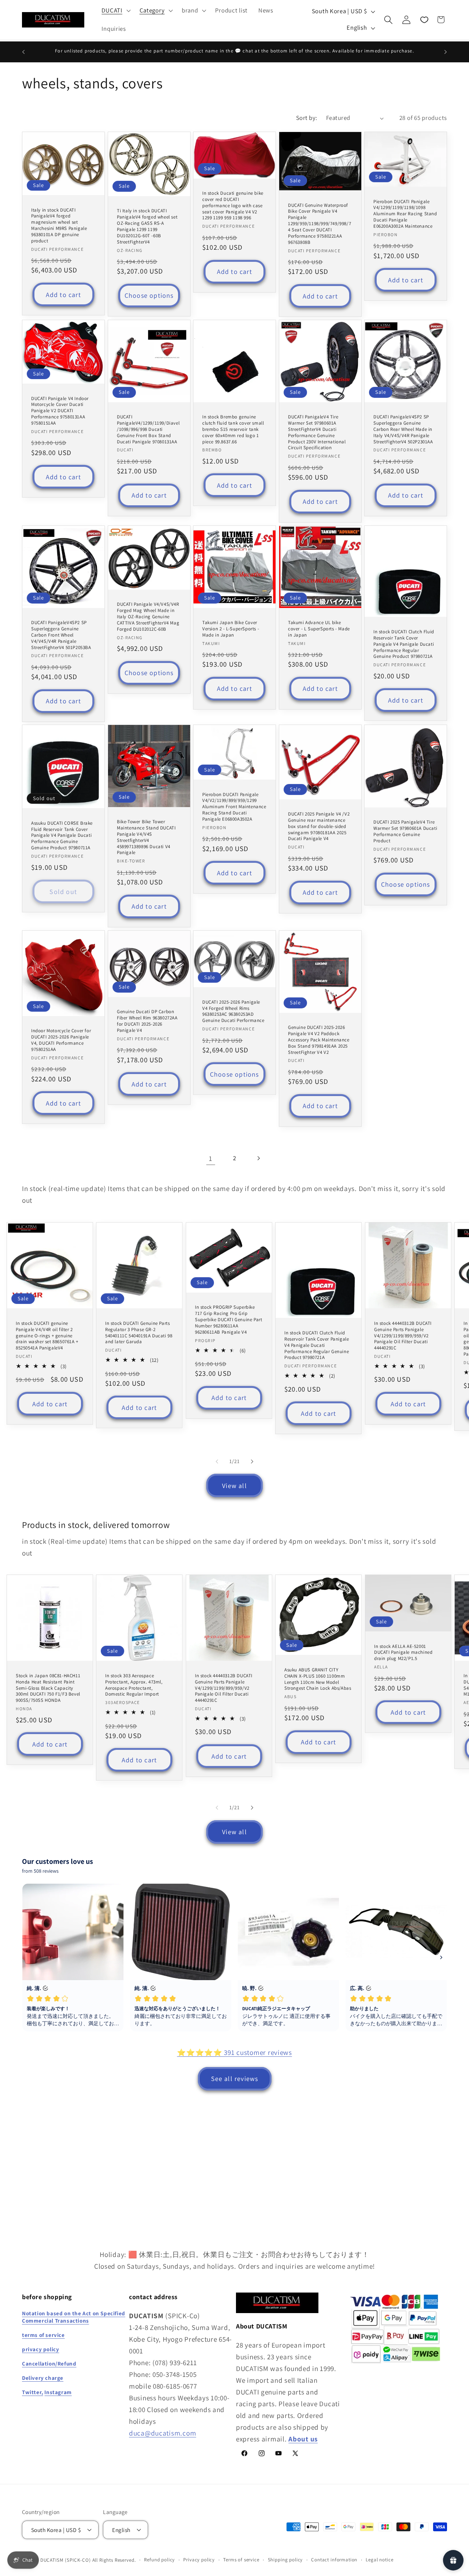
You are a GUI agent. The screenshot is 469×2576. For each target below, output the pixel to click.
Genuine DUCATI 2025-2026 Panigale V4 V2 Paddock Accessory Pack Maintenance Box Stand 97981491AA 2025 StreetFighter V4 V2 (319, 1040)
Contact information (334, 2560)
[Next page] (258, 1159)
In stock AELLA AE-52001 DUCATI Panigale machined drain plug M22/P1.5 (403, 1652)
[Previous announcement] (23, 52)
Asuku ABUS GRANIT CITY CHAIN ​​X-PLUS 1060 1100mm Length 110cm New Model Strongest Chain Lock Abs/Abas (318, 1679)
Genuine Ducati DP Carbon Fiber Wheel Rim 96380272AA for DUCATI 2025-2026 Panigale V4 (147, 1021)
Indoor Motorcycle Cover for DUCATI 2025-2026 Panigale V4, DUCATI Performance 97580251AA (61, 1040)
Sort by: (307, 118)
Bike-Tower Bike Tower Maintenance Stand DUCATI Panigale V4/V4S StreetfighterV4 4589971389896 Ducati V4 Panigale (146, 837)
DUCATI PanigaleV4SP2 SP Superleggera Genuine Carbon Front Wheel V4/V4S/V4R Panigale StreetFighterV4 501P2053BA (61, 635)
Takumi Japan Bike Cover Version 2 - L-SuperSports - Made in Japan (231, 629)
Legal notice (379, 2560)
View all (234, 1486)
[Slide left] (217, 1461)
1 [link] (211, 1158)
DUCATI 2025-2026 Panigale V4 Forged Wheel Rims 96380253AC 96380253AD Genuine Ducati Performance (233, 1012)
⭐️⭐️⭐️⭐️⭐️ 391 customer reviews (234, 2052)
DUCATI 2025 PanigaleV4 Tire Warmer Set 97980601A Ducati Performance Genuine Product (405, 832)
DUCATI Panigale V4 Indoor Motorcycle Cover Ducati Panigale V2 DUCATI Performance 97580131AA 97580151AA (60, 411)
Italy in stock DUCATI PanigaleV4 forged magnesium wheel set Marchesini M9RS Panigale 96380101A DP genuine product (59, 226)
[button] (115, 11)
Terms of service (241, 2560)
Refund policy (159, 2560)
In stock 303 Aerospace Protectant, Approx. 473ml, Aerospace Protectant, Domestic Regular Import (134, 1685)
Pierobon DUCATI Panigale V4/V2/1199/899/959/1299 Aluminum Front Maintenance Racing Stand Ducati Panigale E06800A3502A (234, 807)
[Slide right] (252, 1461)
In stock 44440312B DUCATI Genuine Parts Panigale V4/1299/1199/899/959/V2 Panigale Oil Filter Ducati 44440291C (403, 1335)
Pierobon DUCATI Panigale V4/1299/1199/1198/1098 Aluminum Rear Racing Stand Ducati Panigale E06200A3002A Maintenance (405, 214)
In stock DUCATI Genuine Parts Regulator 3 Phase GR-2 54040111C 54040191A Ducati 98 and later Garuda (139, 1332)
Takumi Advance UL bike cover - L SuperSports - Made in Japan (319, 629)
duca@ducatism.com (163, 2433)
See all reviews (235, 2079)
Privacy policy (199, 2560)
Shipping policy (285, 2560)
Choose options (149, 296)
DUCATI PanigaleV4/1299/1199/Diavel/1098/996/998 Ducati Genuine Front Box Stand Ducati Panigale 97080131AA (148, 429)
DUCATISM (52, 2560)
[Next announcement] (446, 52)
